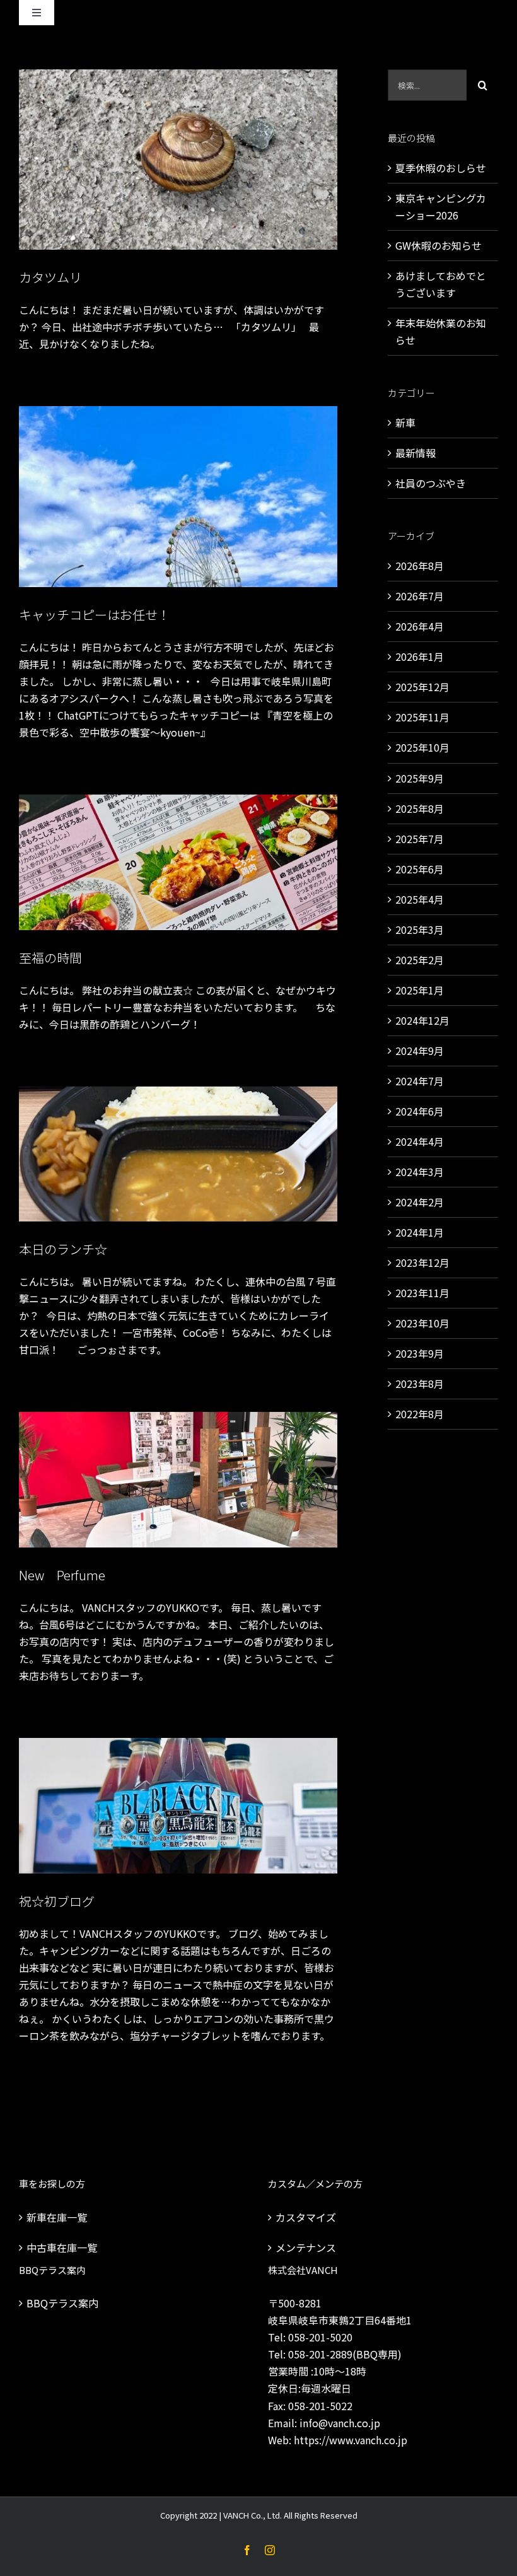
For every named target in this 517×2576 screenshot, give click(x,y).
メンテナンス (306, 2247)
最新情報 (415, 453)
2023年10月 (422, 1323)
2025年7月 (420, 839)
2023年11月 (422, 1293)
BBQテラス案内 (62, 2303)
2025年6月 (420, 869)
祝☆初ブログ (57, 1901)
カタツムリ (50, 277)
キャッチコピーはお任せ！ (95, 615)
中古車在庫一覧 (62, 2247)
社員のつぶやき (431, 483)
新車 (405, 423)
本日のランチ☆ (63, 1249)
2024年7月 (420, 1081)
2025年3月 (420, 930)
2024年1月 (420, 1232)
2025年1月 (420, 990)
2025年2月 (420, 960)
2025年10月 (422, 747)
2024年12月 (422, 1020)
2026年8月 (420, 566)
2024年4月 (420, 1141)
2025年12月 (422, 687)
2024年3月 (420, 1172)
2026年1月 (420, 656)
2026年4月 (420, 626)
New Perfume (62, 1575)
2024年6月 (420, 1111)
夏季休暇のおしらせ (441, 168)
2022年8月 (420, 1414)
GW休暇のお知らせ (439, 245)
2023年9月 (420, 1353)
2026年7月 (420, 596)
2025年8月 (420, 808)
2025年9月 (420, 778)
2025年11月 (422, 717)
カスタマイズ (306, 2217)
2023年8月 (420, 1384)
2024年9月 (420, 1051)
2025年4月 (420, 899)
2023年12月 (422, 1262)
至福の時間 (50, 958)
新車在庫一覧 (57, 2217)
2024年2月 (420, 1202)
